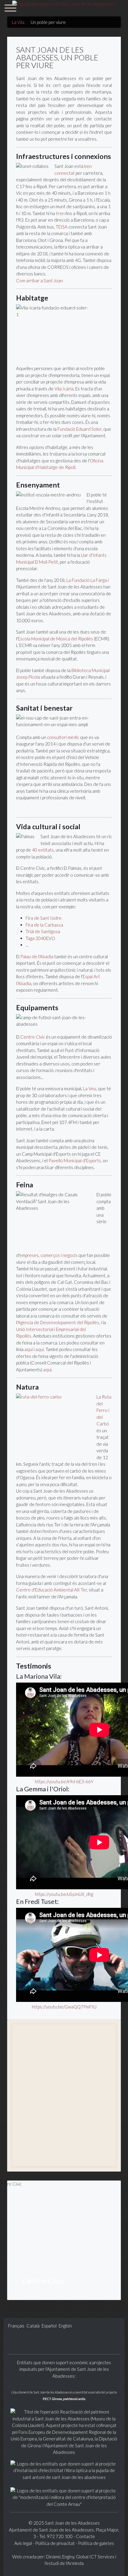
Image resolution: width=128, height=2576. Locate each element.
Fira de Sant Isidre (44, 918)
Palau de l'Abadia (37, 956)
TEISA (62, 227)
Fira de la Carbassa (44, 925)
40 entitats (43, 850)
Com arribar (32, 2077)
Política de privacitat (55, 2543)
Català (33, 2326)
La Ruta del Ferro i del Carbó (104, 1410)
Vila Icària (64, 389)
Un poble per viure (39, 2057)
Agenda (27, 2097)
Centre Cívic (33, 1037)
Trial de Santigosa (43, 931)
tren (60, 213)
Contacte (85, 2536)
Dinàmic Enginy (60, 2557)
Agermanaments (37, 2148)
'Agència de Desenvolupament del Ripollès (58, 1322)
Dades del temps (37, 2117)
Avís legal (24, 2543)
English (65, 2326)
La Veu (90, 1088)
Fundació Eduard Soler (79, 429)
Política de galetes (96, 2543)
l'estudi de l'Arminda (64, 2563)
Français (17, 2326)
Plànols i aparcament (42, 2107)
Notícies (28, 2087)
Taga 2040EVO (40, 938)
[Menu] (10, 9)
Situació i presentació (43, 2046)
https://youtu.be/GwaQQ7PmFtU (64, 2007)
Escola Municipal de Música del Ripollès (56, 639)
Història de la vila (38, 2067)
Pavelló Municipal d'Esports (75, 1160)
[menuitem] (64, 2046)
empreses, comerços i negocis (48, 1255)
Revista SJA (31, 2128)
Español (50, 2326)
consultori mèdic (63, 737)
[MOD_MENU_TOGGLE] (110, 2137)
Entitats (27, 2138)
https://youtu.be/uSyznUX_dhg (64, 1894)
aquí (29, 1349)
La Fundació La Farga (87, 580)
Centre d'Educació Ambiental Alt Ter (51, 1590)
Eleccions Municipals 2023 (48, 2158)
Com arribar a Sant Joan (39, 280)
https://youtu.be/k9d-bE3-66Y (64, 1781)
